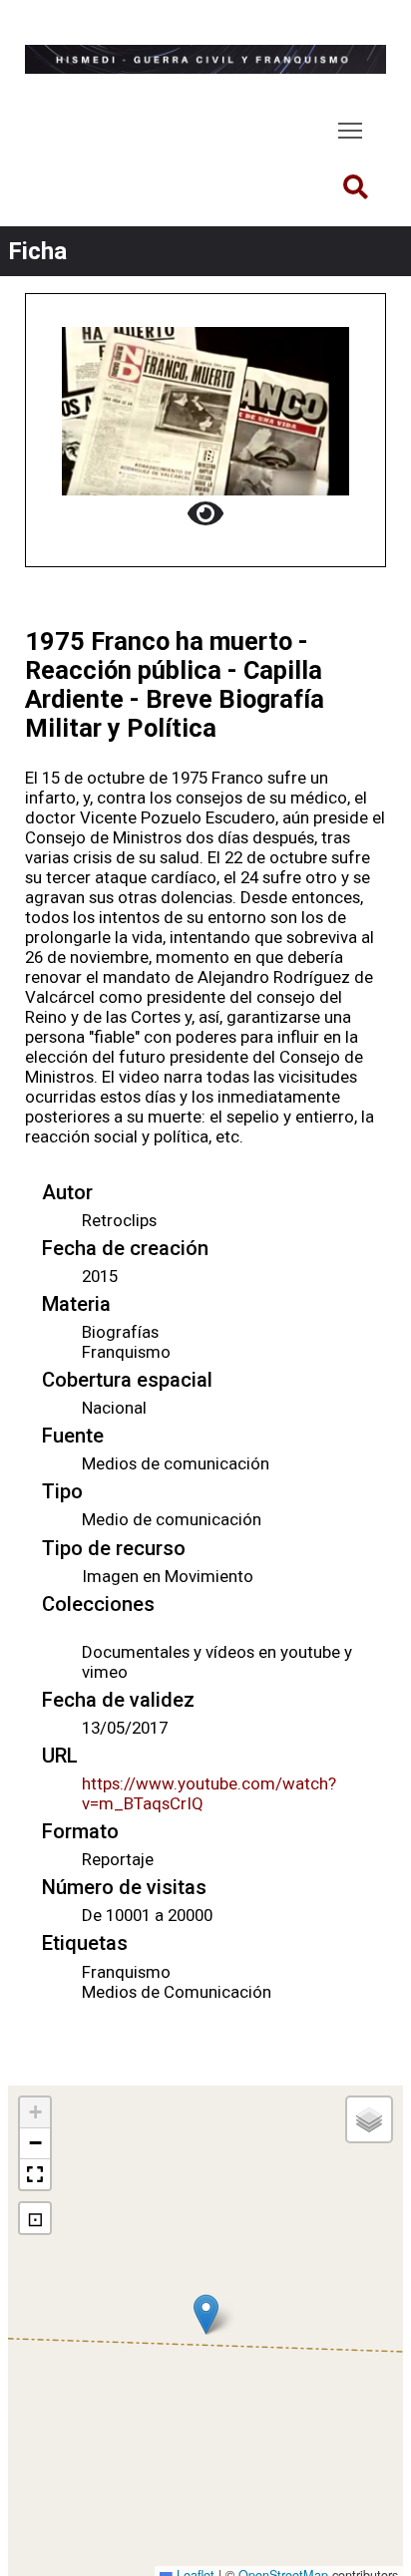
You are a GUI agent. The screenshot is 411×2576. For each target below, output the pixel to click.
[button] (206, 2314)
